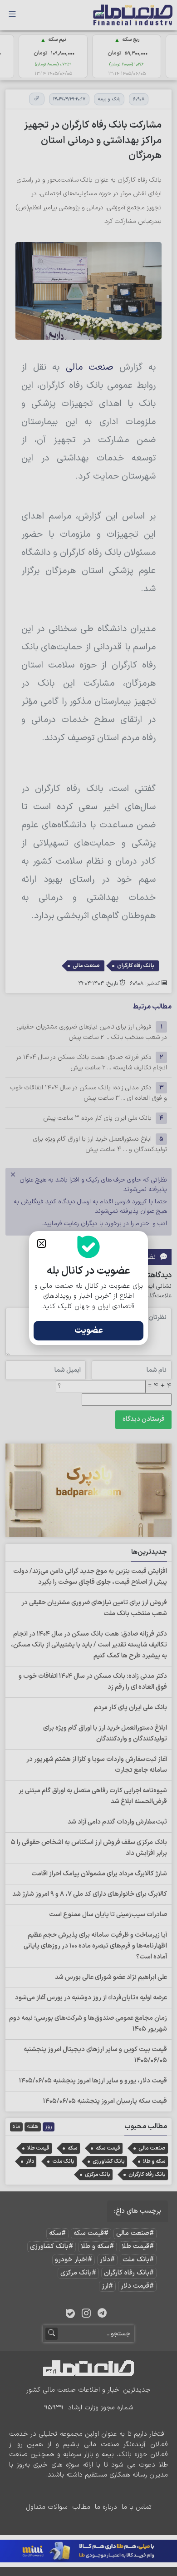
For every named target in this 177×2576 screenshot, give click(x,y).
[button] (42, 1244)
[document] (88, 1288)
